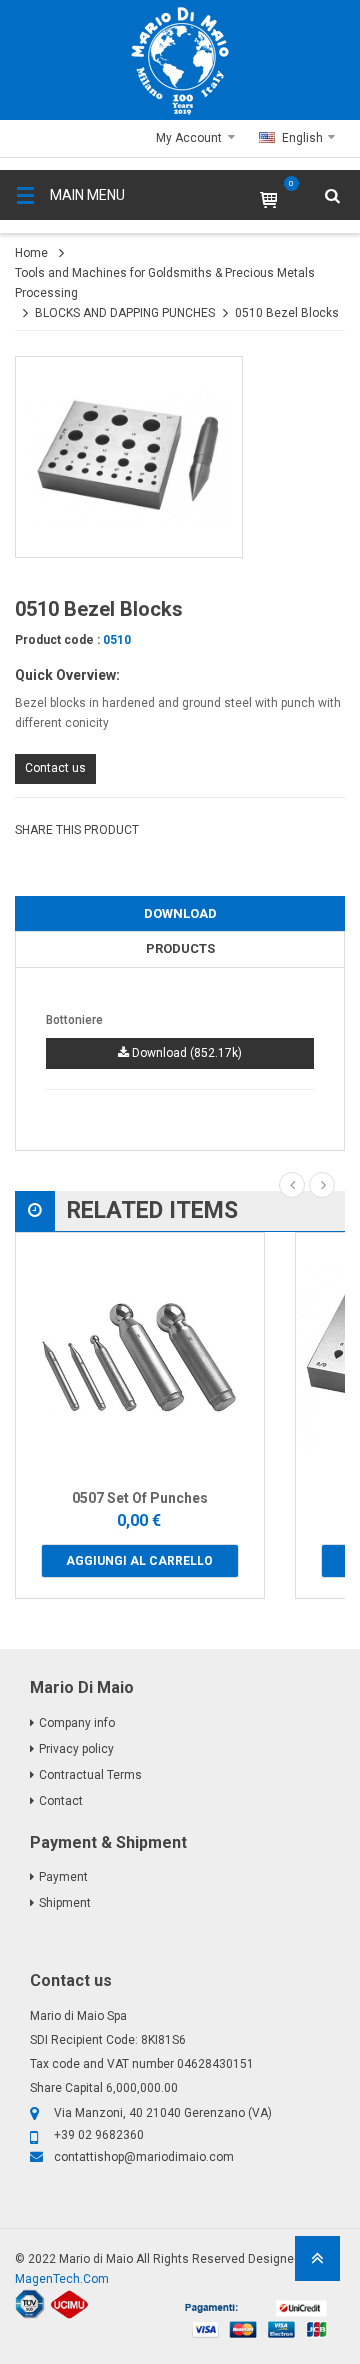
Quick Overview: (67, 675)
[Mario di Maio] (180, 61)
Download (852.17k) (185, 1053)
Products (180, 948)
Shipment (65, 1903)
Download (180, 913)
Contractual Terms (90, 1775)
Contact (61, 1801)
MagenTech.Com (62, 2279)
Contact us (55, 768)
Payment (63, 1877)
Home (31, 253)
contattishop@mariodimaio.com (144, 2157)
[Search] (320, 255)
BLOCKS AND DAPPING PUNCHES (125, 313)
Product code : (57, 640)
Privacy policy (76, 1749)
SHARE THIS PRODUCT (77, 830)
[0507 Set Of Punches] (140, 1357)
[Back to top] (317, 2264)
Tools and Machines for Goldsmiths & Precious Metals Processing (165, 283)
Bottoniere (74, 1020)
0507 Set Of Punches (140, 1498)
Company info (77, 1723)
